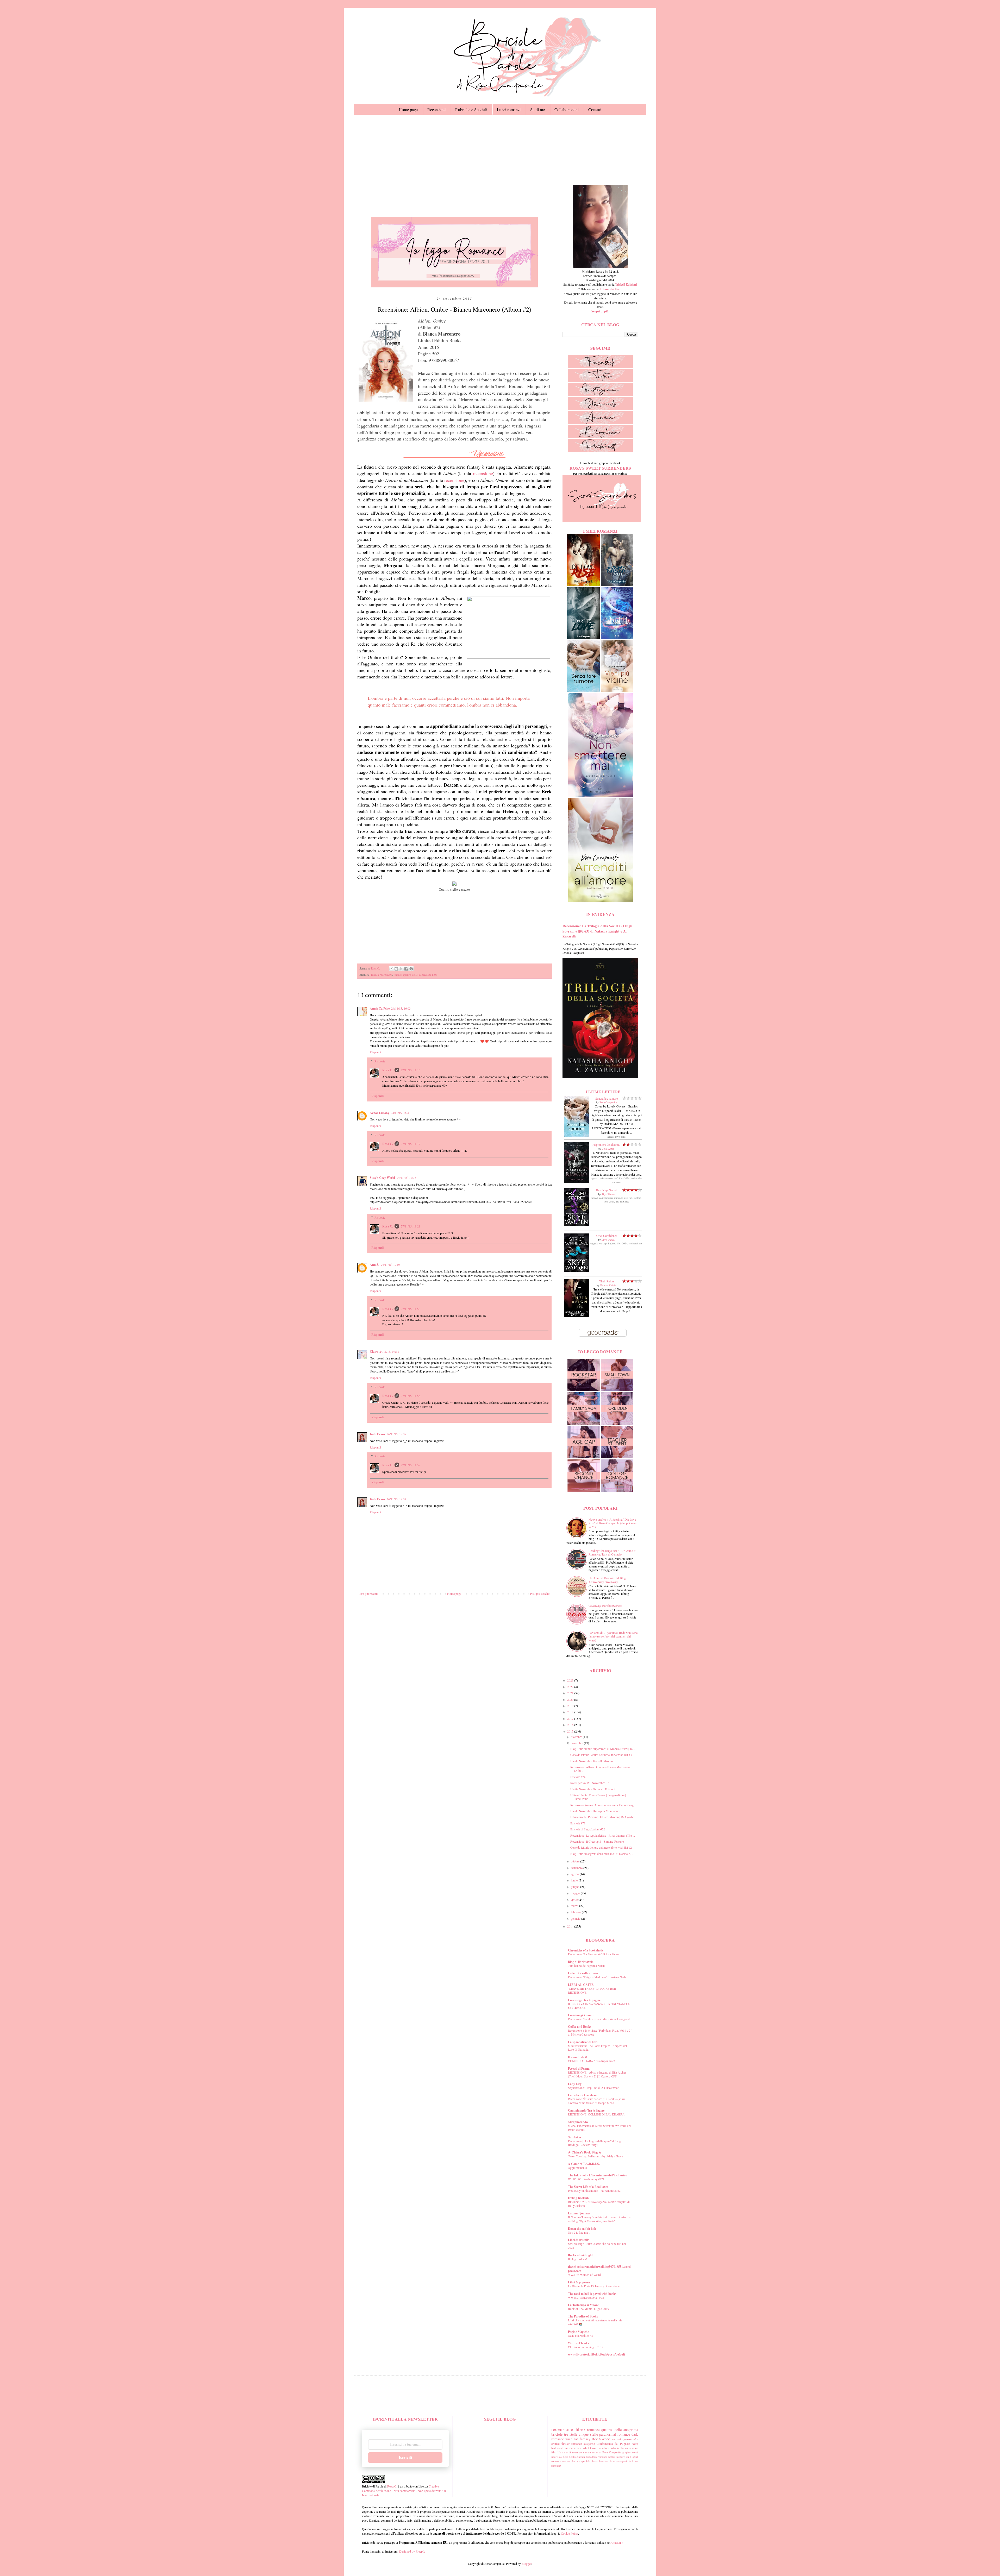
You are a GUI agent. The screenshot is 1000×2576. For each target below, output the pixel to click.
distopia (614, 2448)
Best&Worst (601, 2439)
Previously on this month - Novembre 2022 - (595, 2191)
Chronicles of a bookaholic (586, 1950)
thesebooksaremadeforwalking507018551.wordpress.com (599, 2269)
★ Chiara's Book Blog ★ (585, 2152)
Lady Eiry (575, 2084)
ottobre (576, 1861)
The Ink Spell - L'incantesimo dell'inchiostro (598, 2175)
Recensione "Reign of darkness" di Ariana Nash (597, 1977)
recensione (483, 473)
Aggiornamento (577, 2168)
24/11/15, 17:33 (406, 1177)
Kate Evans (377, 1434)
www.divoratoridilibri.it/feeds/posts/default (596, 2354)
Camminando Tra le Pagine (586, 2110)
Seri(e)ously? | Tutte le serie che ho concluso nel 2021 (597, 2246)
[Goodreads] (600, 409)
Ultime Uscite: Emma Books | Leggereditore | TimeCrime (598, 1797)
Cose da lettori (599, 2448)
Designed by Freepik (412, 2551)
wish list (572, 2439)
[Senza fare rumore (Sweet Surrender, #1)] (577, 1136)
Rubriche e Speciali (471, 109)
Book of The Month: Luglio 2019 (589, 2309)
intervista (557, 2457)
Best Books (569, 2457)
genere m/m (631, 2439)
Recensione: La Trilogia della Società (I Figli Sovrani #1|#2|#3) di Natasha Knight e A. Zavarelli (597, 931)
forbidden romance (597, 2457)
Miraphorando (578, 2122)
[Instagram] (600, 395)
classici (581, 2457)
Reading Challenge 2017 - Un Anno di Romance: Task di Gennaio (612, 1552)
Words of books (579, 2343)
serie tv (597, 2452)
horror (612, 2457)
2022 (571, 1687)
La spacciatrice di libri (583, 2042)
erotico (555, 2443)
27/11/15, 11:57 (411, 1465)
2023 (571, 1680)
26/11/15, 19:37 (396, 1434)
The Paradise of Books (583, 2316)
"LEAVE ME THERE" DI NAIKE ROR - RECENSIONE (593, 1991)
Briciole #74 (578, 1777)
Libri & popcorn (579, 2282)
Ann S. (374, 1265)
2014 (571, 1926)
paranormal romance (615, 2434)
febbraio (576, 1912)
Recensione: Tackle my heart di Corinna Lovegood (599, 2019)
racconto (617, 2439)
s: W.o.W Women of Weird (584, 2275)
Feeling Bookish (578, 2198)
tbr (622, 2448)
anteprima (631, 2430)
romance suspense (583, 2443)
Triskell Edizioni (626, 284)
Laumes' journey (579, 2213)
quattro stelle (410, 975)
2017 (571, 1718)
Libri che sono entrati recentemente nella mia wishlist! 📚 (595, 2322)
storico (566, 2461)
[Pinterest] (600, 451)
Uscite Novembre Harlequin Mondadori (595, 1811)
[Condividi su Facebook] (406, 969)
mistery (621, 2457)
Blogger (526, 2564)
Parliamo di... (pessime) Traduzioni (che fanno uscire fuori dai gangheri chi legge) (613, 1636)
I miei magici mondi (581, 2015)
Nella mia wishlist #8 (580, 2336)
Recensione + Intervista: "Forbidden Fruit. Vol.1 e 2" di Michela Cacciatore (600, 2032)
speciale (586, 2461)
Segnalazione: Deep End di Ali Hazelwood (594, 2088)
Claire (374, 1352)
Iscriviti (405, 2457)
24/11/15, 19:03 (390, 1264)
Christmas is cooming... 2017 (586, 2347)
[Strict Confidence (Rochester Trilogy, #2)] (577, 1270)
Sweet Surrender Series (604, 2461)
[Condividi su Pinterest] (411, 969)
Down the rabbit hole (582, 2229)
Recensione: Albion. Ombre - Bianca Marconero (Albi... (600, 1769)
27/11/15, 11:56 (411, 1396)
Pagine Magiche (578, 2332)
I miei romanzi (509, 109)
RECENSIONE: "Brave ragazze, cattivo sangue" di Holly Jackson (599, 2204)
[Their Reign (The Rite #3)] (577, 1316)
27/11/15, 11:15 (411, 1070)
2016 (571, 1725)
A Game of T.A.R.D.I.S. (584, 2164)
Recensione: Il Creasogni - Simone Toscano (597, 1841)
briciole (557, 2434)
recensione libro (428, 975)
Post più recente (368, 1594)
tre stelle (571, 2434)
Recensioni (436, 109)
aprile (575, 1899)
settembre (577, 1868)
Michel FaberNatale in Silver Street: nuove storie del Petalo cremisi (599, 2128)
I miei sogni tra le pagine (584, 2000)
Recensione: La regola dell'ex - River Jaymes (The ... (603, 1835)
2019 (571, 1706)
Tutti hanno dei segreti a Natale (587, 1966)
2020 (571, 1699)
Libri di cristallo (579, 2240)
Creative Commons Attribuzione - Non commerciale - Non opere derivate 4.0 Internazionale (404, 2491)
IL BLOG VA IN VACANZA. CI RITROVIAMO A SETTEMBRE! (599, 2006)
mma (554, 2466)
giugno (576, 1887)
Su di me (537, 109)
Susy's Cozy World (382, 1178)
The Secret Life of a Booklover (588, 2187)
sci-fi (629, 2457)
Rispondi (375, 1052)
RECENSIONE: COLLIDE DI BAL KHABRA (596, 2114)
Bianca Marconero (382, 975)
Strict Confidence (607, 1236)
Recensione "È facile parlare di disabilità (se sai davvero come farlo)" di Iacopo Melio (596, 2101)
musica (587, 2452)
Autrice (576, 2461)
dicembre (577, 1737)
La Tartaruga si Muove (583, 2305)
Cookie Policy (570, 2533)
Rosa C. (388, 1070)
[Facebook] (600, 367)
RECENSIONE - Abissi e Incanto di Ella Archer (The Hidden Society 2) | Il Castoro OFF (597, 2074)
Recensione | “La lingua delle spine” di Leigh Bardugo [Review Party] (595, 2143)
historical (557, 2448)
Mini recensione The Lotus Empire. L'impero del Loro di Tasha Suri (597, 2048)
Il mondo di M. (578, 2057)
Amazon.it (617, 2542)
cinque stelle (588, 2434)
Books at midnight (580, 2255)
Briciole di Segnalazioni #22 (588, 1829)
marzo (575, 1906)
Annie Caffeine (380, 1008)
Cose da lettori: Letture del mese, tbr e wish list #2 (601, 1847)
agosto (575, 1874)
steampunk (622, 2461)
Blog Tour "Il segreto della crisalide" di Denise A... (602, 1854)
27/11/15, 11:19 (411, 1144)
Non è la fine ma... (579, 2232)
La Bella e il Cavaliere (582, 2095)
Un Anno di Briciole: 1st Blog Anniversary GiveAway (607, 1580)
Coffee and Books (580, 2027)
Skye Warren (608, 1194)
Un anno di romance (570, 2452)
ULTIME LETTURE (603, 1092)
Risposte (380, 1061)
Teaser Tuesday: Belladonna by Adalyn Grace (595, 2156)
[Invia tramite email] (391, 969)
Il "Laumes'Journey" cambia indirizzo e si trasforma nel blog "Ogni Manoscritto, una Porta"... (599, 2219)
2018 (571, 1712)
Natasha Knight (608, 1285)
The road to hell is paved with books (592, 2294)
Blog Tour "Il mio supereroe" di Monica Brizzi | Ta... (603, 1749)
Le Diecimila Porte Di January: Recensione (594, 2286)
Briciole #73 (578, 1823)
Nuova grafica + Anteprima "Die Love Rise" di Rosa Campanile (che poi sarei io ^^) (612, 1523)
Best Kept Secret (606, 1190)
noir (559, 2466)
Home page (408, 109)
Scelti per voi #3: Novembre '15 (590, 1783)
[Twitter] (600, 381)
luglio (575, 1880)
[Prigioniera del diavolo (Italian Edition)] (577, 1182)
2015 (571, 1731)
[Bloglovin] (600, 437)
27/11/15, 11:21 (411, 1226)
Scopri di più (600, 311)
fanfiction (633, 2461)
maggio (576, 1893)
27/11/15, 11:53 (411, 1309)
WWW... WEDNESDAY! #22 (586, 2298)
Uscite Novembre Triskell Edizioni (592, 1761)
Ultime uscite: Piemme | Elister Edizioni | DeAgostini (603, 1817)
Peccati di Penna (579, 2068)
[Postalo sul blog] (396, 969)
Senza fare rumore (607, 1098)
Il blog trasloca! (577, 2259)
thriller (565, 2443)
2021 (571, 1693)
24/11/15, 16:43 (401, 1113)
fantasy (398, 975)
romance (593, 2430)
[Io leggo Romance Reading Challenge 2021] (454, 286)
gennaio (576, 1918)
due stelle (570, 2448)
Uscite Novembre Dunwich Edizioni (593, 1789)
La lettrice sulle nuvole (583, 1973)
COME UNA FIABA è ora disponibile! (591, 2061)
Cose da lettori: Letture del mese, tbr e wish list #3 (601, 1755)
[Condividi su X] (401, 969)
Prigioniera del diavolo (606, 1144)
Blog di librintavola (581, 1962)
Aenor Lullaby (380, 1113)
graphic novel (630, 2452)
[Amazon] (600, 423)
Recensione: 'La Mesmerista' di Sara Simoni (594, 1954)
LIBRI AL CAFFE (581, 1985)
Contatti (595, 109)
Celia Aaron (608, 1149)
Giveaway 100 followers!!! (605, 1605)
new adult (583, 2448)
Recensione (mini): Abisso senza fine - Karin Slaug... (603, 1805)
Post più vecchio (540, 1594)
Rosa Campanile (608, 1102)
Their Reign (607, 1281)
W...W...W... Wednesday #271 (586, 2179)
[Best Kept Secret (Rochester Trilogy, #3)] (577, 1225)
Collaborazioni (567, 109)
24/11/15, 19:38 (389, 1351)
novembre (577, 1743)
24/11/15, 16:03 (401, 1008)
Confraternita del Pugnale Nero (617, 2443)
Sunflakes (575, 2137)
